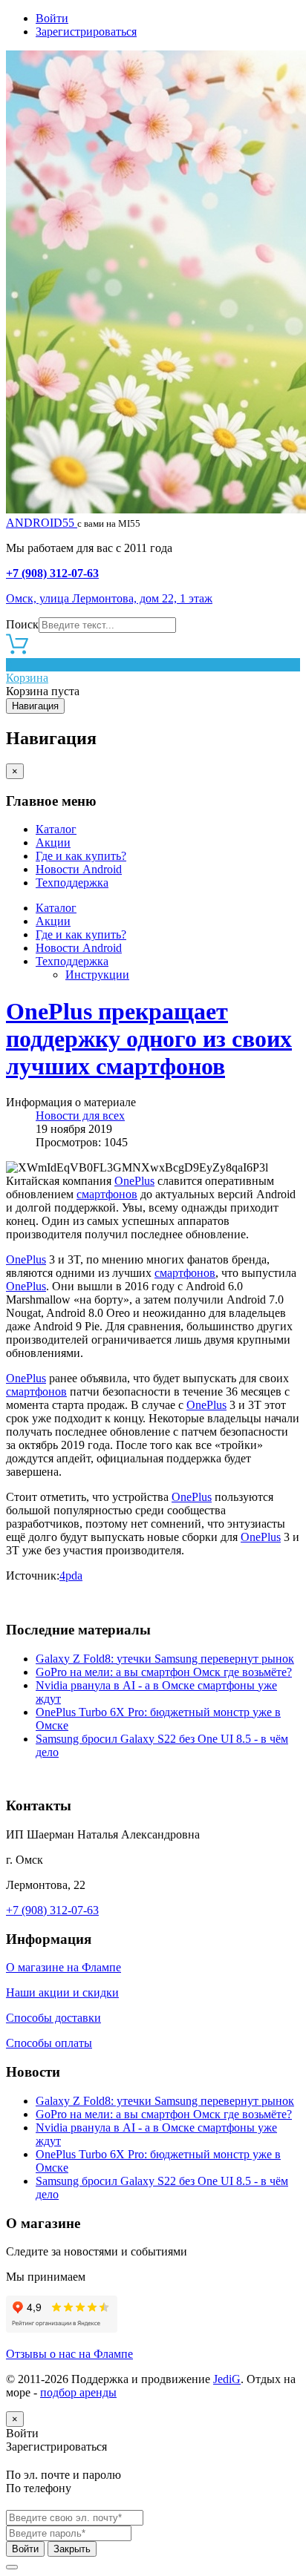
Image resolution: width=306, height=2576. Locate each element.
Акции (53, 842)
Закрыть (72, 2549)
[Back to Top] (12, 2567)
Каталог (56, 829)
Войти (52, 18)
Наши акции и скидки (62, 1992)
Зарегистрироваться (86, 32)
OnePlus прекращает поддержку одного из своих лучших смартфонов (149, 1039)
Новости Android (79, 869)
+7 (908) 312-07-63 (52, 573)
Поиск (22, 624)
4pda (71, 1575)
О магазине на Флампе (64, 1967)
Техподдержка (72, 883)
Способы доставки (53, 2018)
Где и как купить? (81, 856)
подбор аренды (78, 2392)
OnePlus (134, 1181)
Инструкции (97, 975)
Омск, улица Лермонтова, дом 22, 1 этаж (109, 598)
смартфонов (107, 1194)
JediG (227, 2379)
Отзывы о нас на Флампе (69, 2354)
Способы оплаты (49, 2043)
